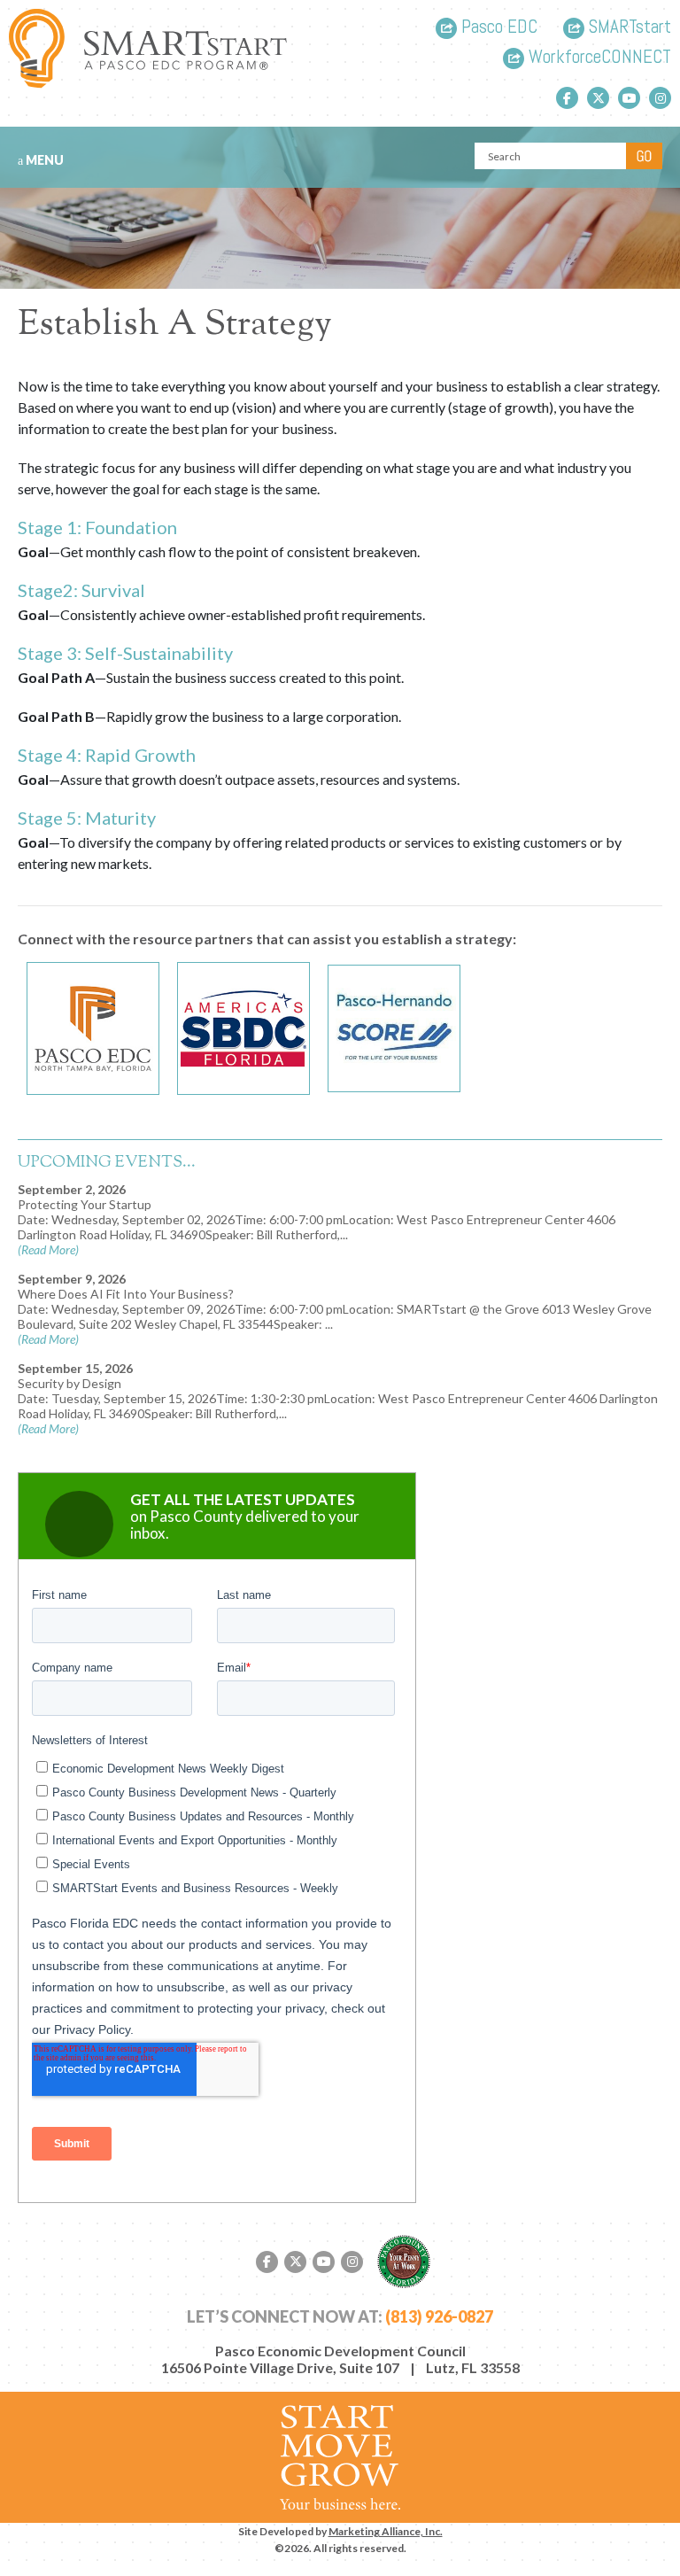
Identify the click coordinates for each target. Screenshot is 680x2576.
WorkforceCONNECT (598, 58)
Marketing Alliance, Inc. (386, 2531)
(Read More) (48, 1249)
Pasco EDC (497, 28)
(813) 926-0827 (439, 2316)
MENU (43, 160)
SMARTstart (628, 28)
